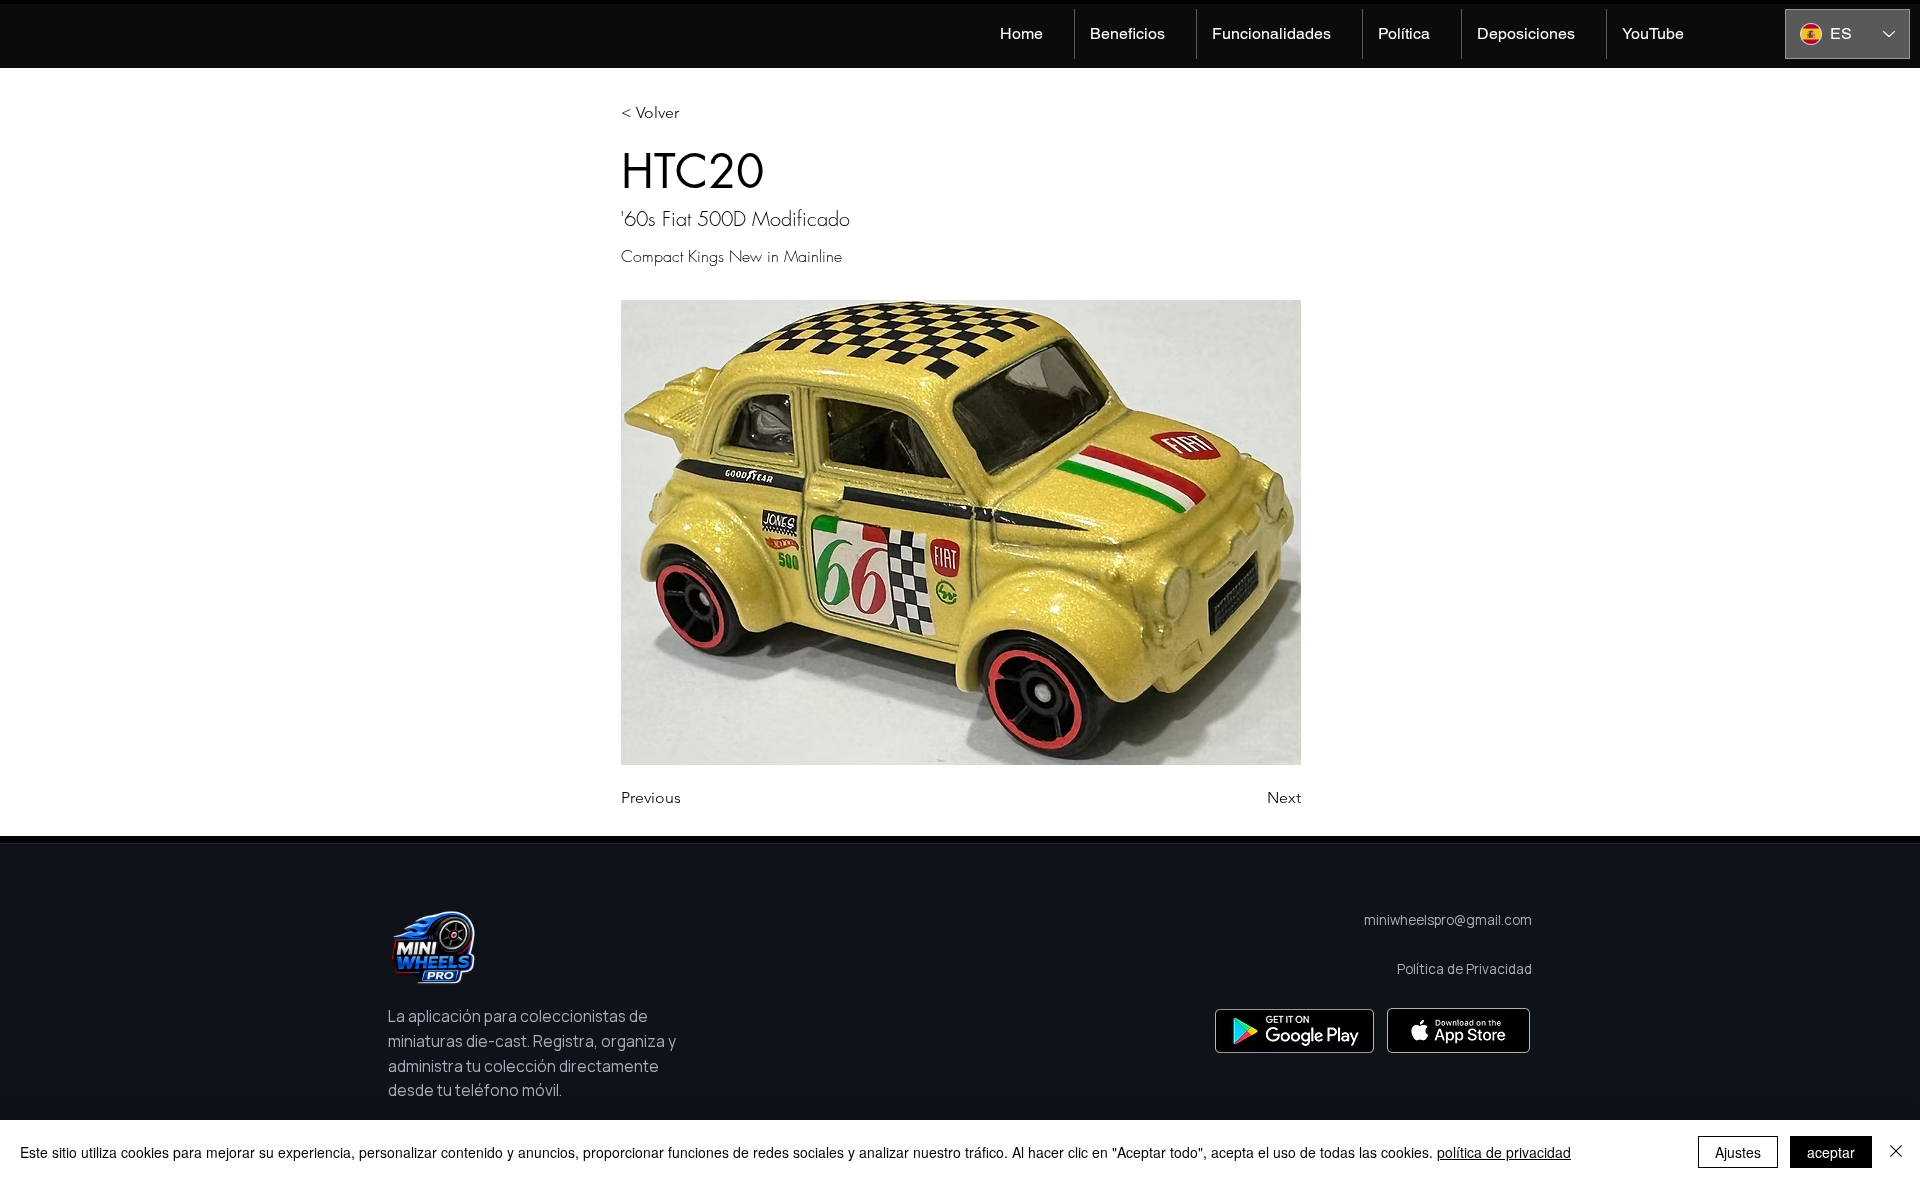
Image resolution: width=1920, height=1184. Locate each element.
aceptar (1831, 1152)
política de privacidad (1504, 1152)
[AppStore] (1458, 1030)
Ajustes (1738, 1152)
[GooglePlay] (1294, 1030)
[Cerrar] (1896, 1152)
